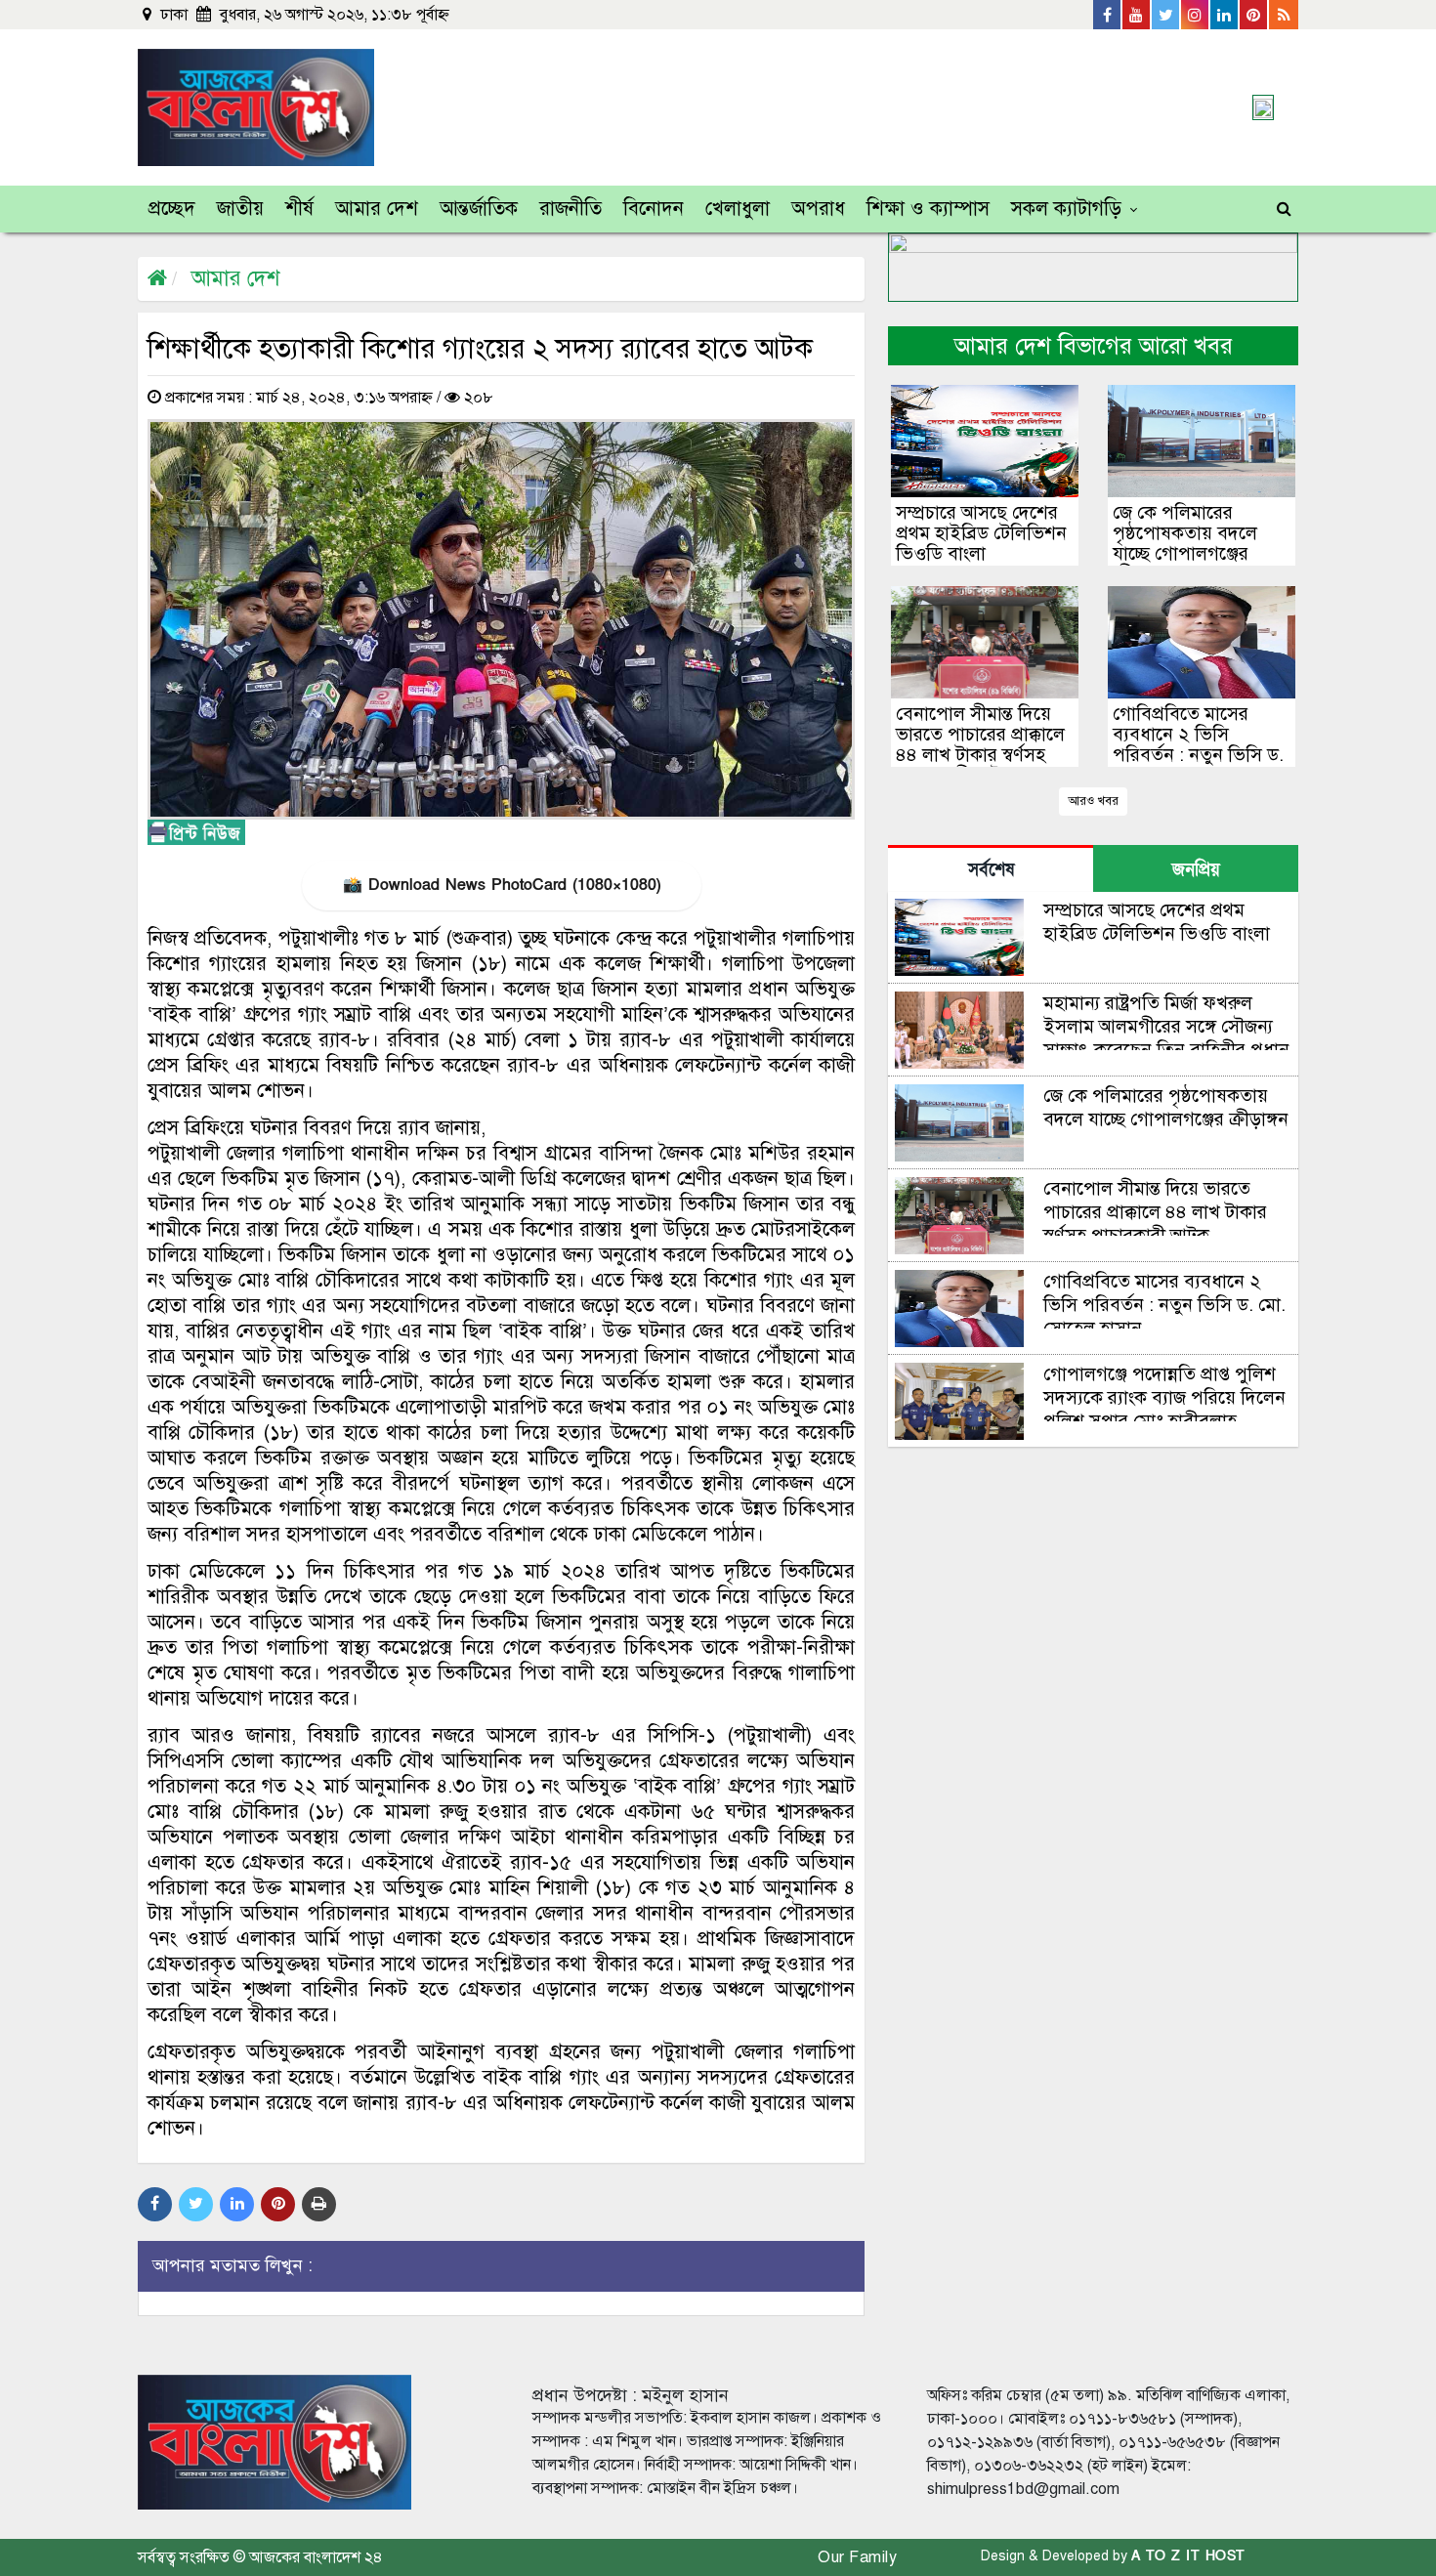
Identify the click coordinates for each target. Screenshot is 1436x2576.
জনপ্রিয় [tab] (1196, 870)
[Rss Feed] (1284, 15)
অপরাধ (818, 209)
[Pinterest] (1254, 15)
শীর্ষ (299, 209)
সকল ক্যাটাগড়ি (1066, 209)
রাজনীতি (570, 209)
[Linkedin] (1225, 15)
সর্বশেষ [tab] (991, 870)
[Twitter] (1166, 15)
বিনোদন (654, 209)
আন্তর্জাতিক (479, 209)
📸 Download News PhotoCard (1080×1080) (502, 885)
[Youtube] (1137, 15)
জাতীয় (240, 209)
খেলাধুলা (738, 209)
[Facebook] (1108, 15)
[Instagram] (1196, 15)
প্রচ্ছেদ (172, 209)
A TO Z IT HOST (1188, 2556)
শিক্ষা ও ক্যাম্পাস (928, 209)
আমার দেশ (377, 209)
